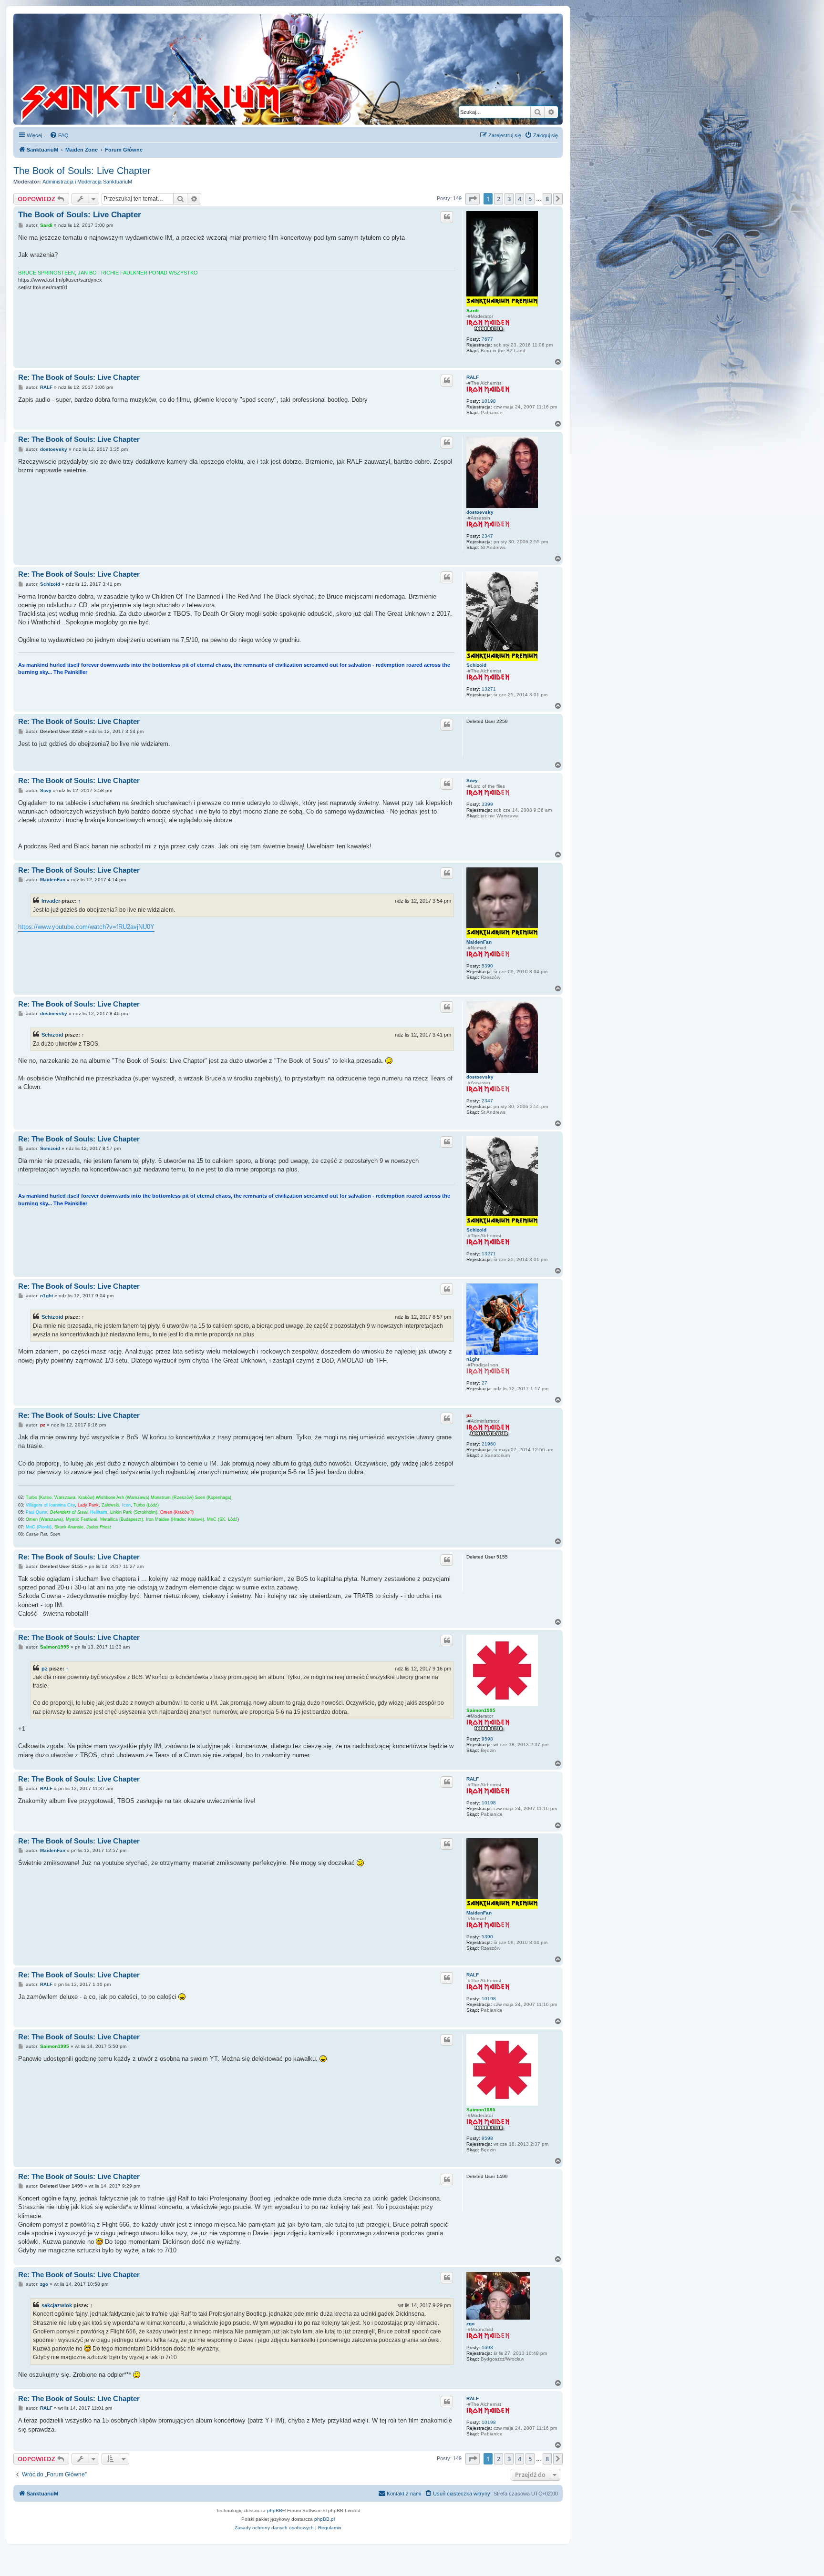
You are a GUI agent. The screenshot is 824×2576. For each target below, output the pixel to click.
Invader (51, 901)
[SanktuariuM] (195, 69)
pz (469, 1415)
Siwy (472, 780)
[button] (473, 199)
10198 (489, 401)
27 (484, 1383)
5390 (487, 966)
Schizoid (476, 665)
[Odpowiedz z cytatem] (447, 217)
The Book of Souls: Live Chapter (82, 171)
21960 (489, 1444)
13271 (489, 689)
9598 (487, 1739)
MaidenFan (479, 942)
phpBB (275, 2510)
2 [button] (499, 199)
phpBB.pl (324, 2519)
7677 (487, 339)
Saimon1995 (481, 1710)
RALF (473, 377)
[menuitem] (59, 135)
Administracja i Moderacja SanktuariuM (87, 182)
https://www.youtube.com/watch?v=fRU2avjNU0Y (86, 927)
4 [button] (520, 199)
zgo (470, 2324)
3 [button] (509, 199)
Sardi (473, 311)
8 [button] (547, 199)
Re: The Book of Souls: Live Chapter (79, 377)
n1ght (473, 1359)
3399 (487, 804)
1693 (487, 2347)
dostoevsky (480, 512)
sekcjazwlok (57, 2305)
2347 (487, 536)
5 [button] (530, 199)
